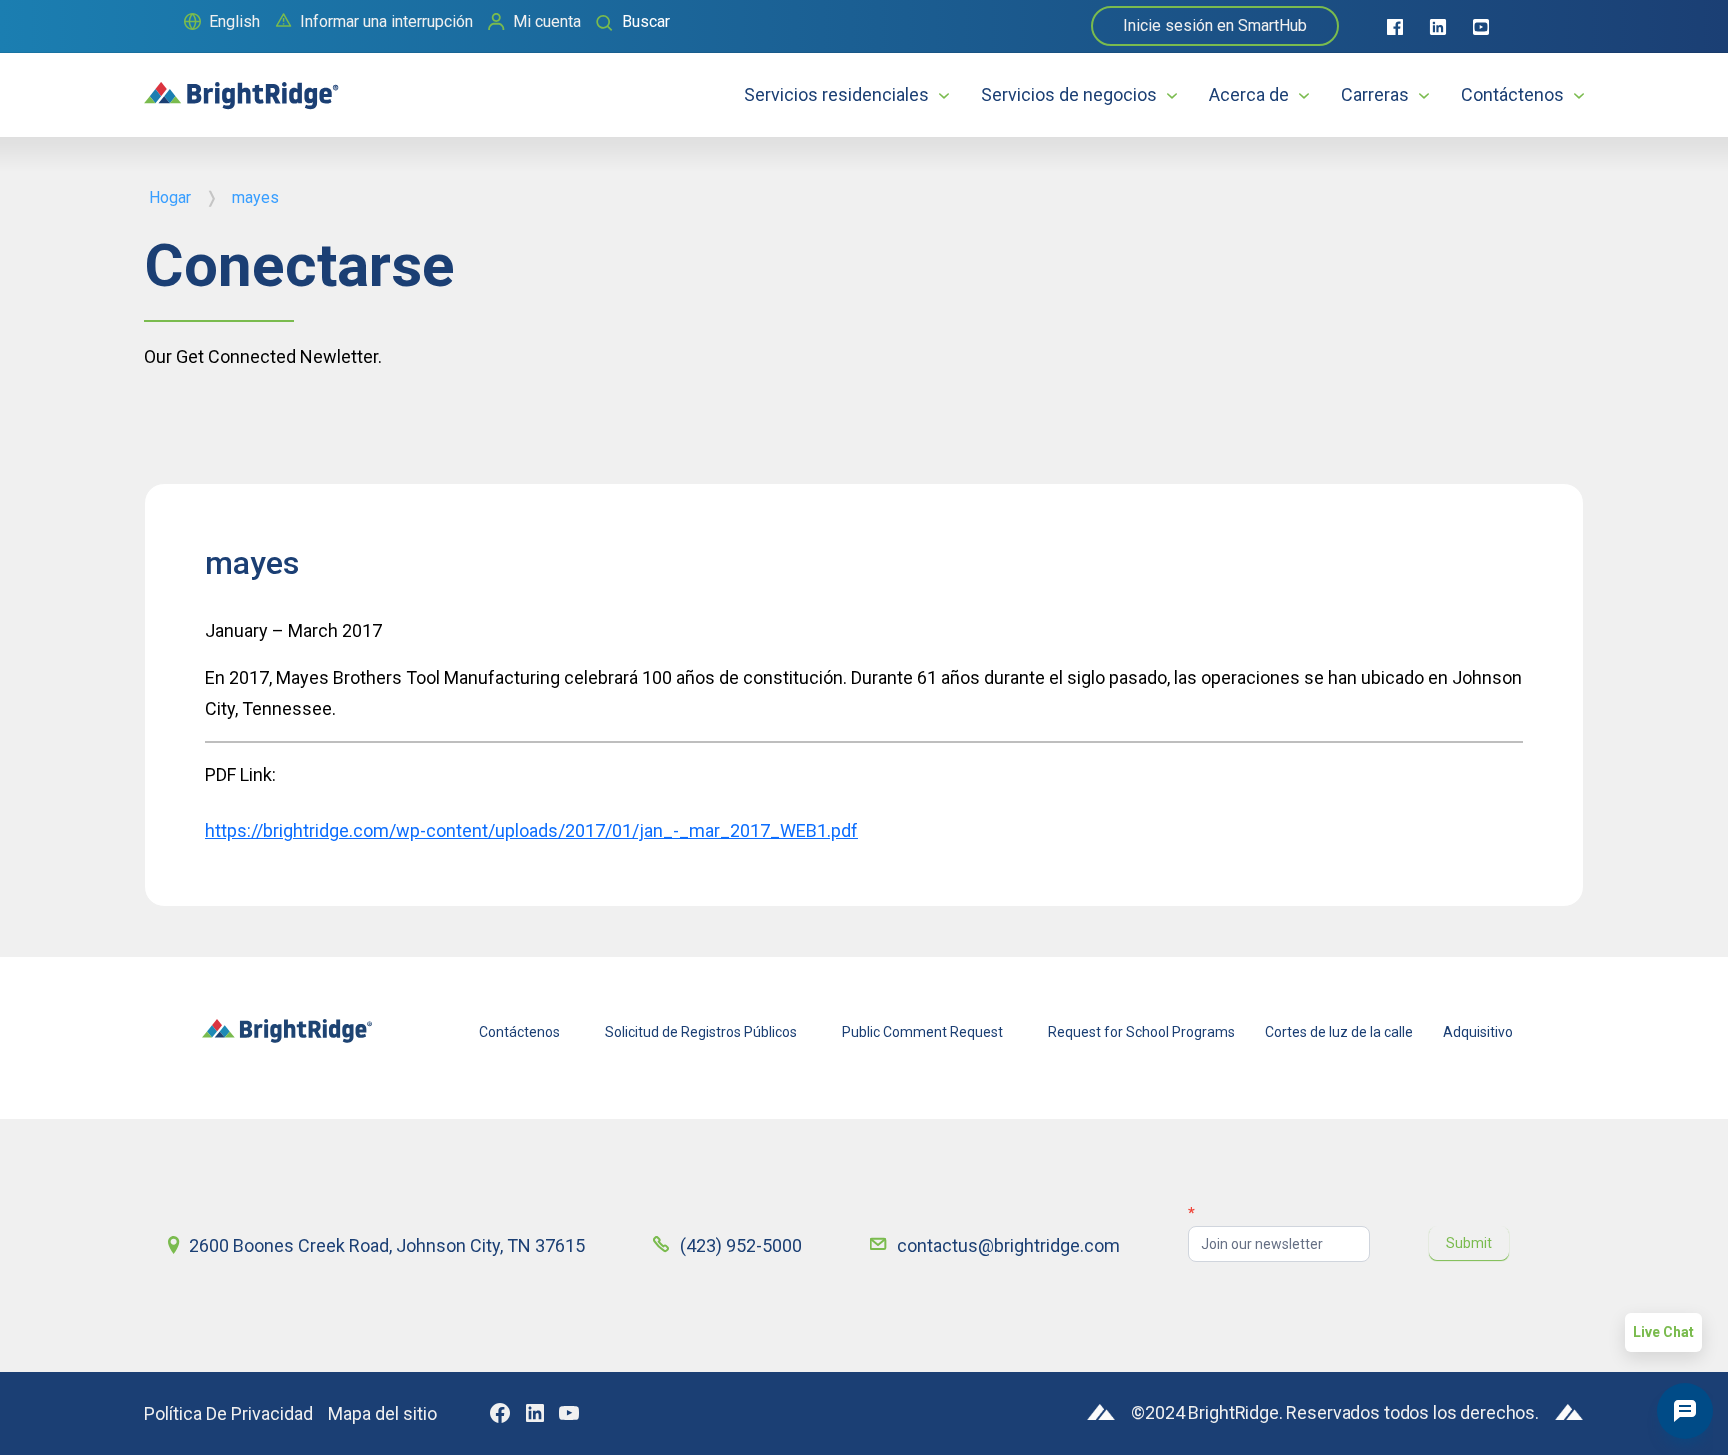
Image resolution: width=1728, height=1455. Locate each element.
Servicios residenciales (836, 94)
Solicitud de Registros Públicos (701, 1032)
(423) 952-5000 (741, 1245)
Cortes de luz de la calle (1339, 1032)
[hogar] (241, 86)
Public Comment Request (922, 1032)
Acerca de (1249, 94)
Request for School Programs (1141, 1032)
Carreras (1375, 94)
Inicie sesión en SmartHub (1215, 25)
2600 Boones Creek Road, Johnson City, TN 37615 (387, 1245)
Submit (1469, 1243)
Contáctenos (1512, 94)
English (234, 21)
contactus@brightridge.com (1008, 1245)
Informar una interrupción (386, 21)
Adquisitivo (1478, 1032)
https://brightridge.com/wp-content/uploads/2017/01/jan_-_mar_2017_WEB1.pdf (531, 830)
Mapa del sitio (382, 1413)
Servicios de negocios (1069, 94)
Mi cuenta (547, 21)
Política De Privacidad (228, 1413)
